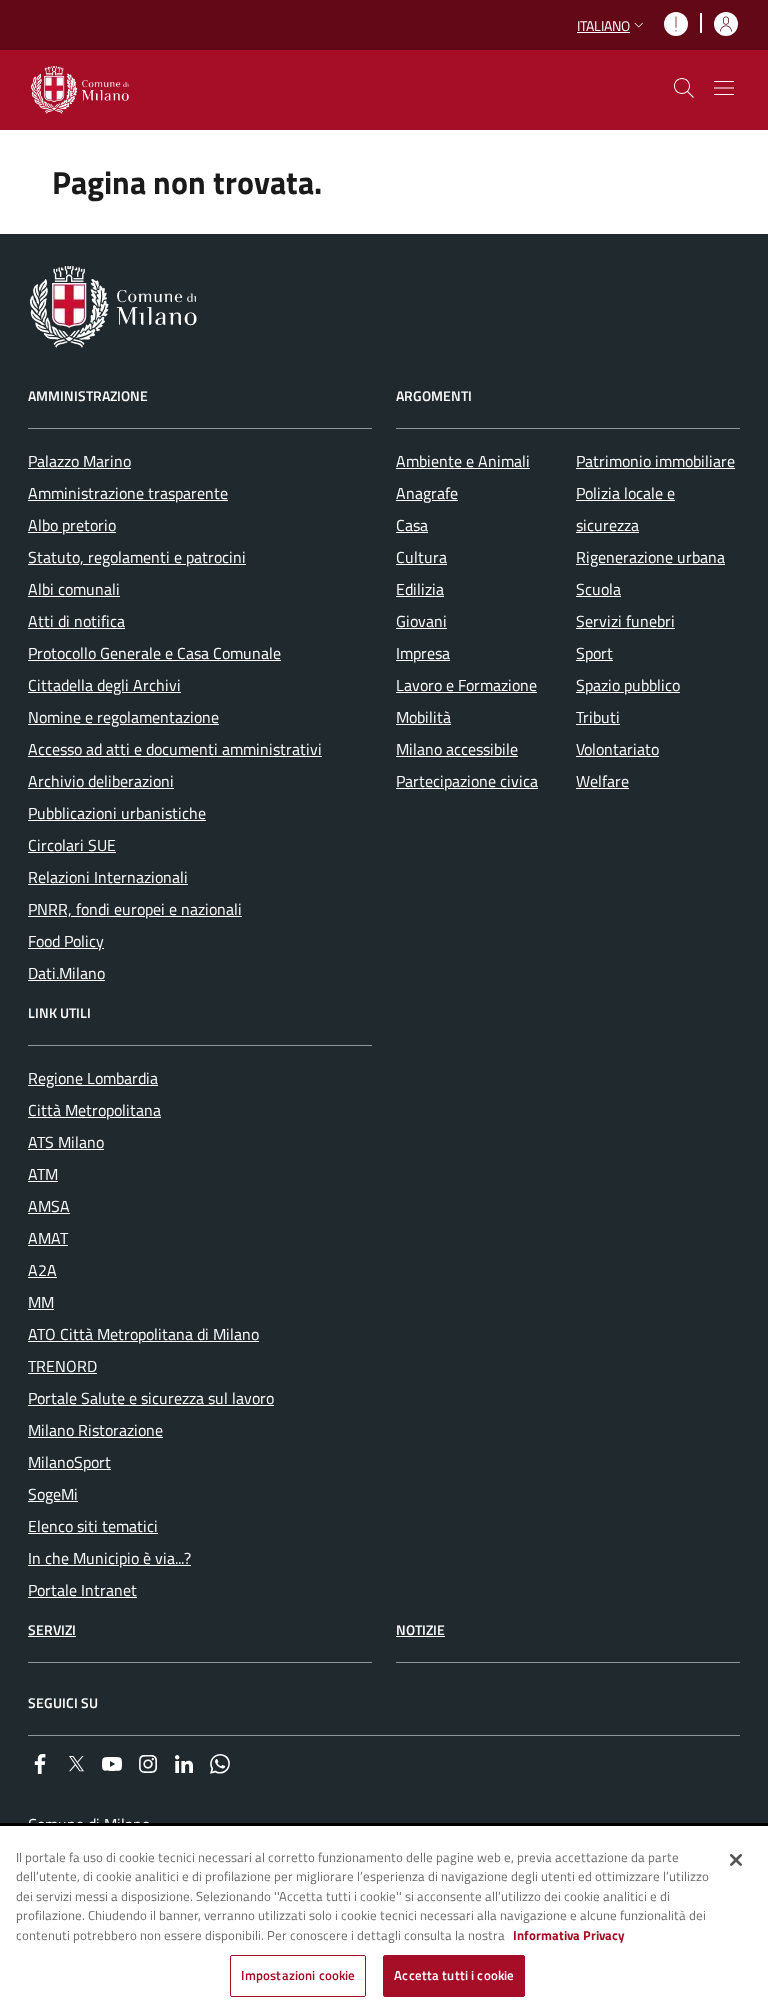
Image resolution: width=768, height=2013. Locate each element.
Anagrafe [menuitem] (427, 493)
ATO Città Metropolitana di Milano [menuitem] (143, 1334)
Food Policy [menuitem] (66, 941)
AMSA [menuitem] (49, 1206)
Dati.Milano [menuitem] (66, 973)
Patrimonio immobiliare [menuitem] (655, 461)
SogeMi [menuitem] (53, 1494)
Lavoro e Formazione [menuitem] (466, 685)
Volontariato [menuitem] (617, 749)
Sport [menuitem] (594, 653)
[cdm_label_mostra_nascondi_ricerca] (684, 88)
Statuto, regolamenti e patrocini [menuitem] (137, 557)
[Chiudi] (736, 1860)
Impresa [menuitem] (423, 653)
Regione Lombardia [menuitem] (93, 1078)
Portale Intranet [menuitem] (82, 1590)
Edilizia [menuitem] (420, 589)
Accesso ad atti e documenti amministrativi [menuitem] (175, 749)
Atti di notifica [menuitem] (76, 621)
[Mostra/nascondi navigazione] (724, 88)
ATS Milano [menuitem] (66, 1142)
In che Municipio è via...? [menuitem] (109, 1558)
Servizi (52, 1629)
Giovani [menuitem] (421, 621)
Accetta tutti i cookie (454, 1975)
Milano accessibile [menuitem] (457, 749)
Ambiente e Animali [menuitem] (463, 461)
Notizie (420, 1629)
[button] (612, 25)
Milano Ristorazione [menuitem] (95, 1430)
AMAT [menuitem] (48, 1238)
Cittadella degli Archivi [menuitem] (104, 685)
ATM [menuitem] (43, 1174)
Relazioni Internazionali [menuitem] (108, 877)
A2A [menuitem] (42, 1270)
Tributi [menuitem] (598, 717)
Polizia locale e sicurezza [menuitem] (625, 509)
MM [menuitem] (41, 1302)
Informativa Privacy (569, 1935)
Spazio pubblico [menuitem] (628, 685)
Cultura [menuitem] (421, 557)
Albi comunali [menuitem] (74, 589)
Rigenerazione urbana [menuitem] (650, 557)
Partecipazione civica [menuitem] (467, 781)
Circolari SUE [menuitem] (72, 845)
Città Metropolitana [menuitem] (94, 1110)
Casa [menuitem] (412, 525)
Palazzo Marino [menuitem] (79, 461)
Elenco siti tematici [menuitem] (93, 1526)
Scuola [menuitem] (598, 589)
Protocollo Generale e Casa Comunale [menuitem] (154, 653)
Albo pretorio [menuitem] (72, 525)
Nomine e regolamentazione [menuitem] (123, 717)
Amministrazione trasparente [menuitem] (128, 493)
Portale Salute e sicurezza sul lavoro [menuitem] (151, 1398)
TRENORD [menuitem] (62, 1366)
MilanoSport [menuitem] (69, 1462)
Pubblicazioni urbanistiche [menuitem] (117, 813)
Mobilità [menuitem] (423, 717)
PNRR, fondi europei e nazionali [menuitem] (135, 909)
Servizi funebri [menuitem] (625, 621)
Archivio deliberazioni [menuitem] (101, 781)
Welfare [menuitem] (602, 781)
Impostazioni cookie (298, 1975)
